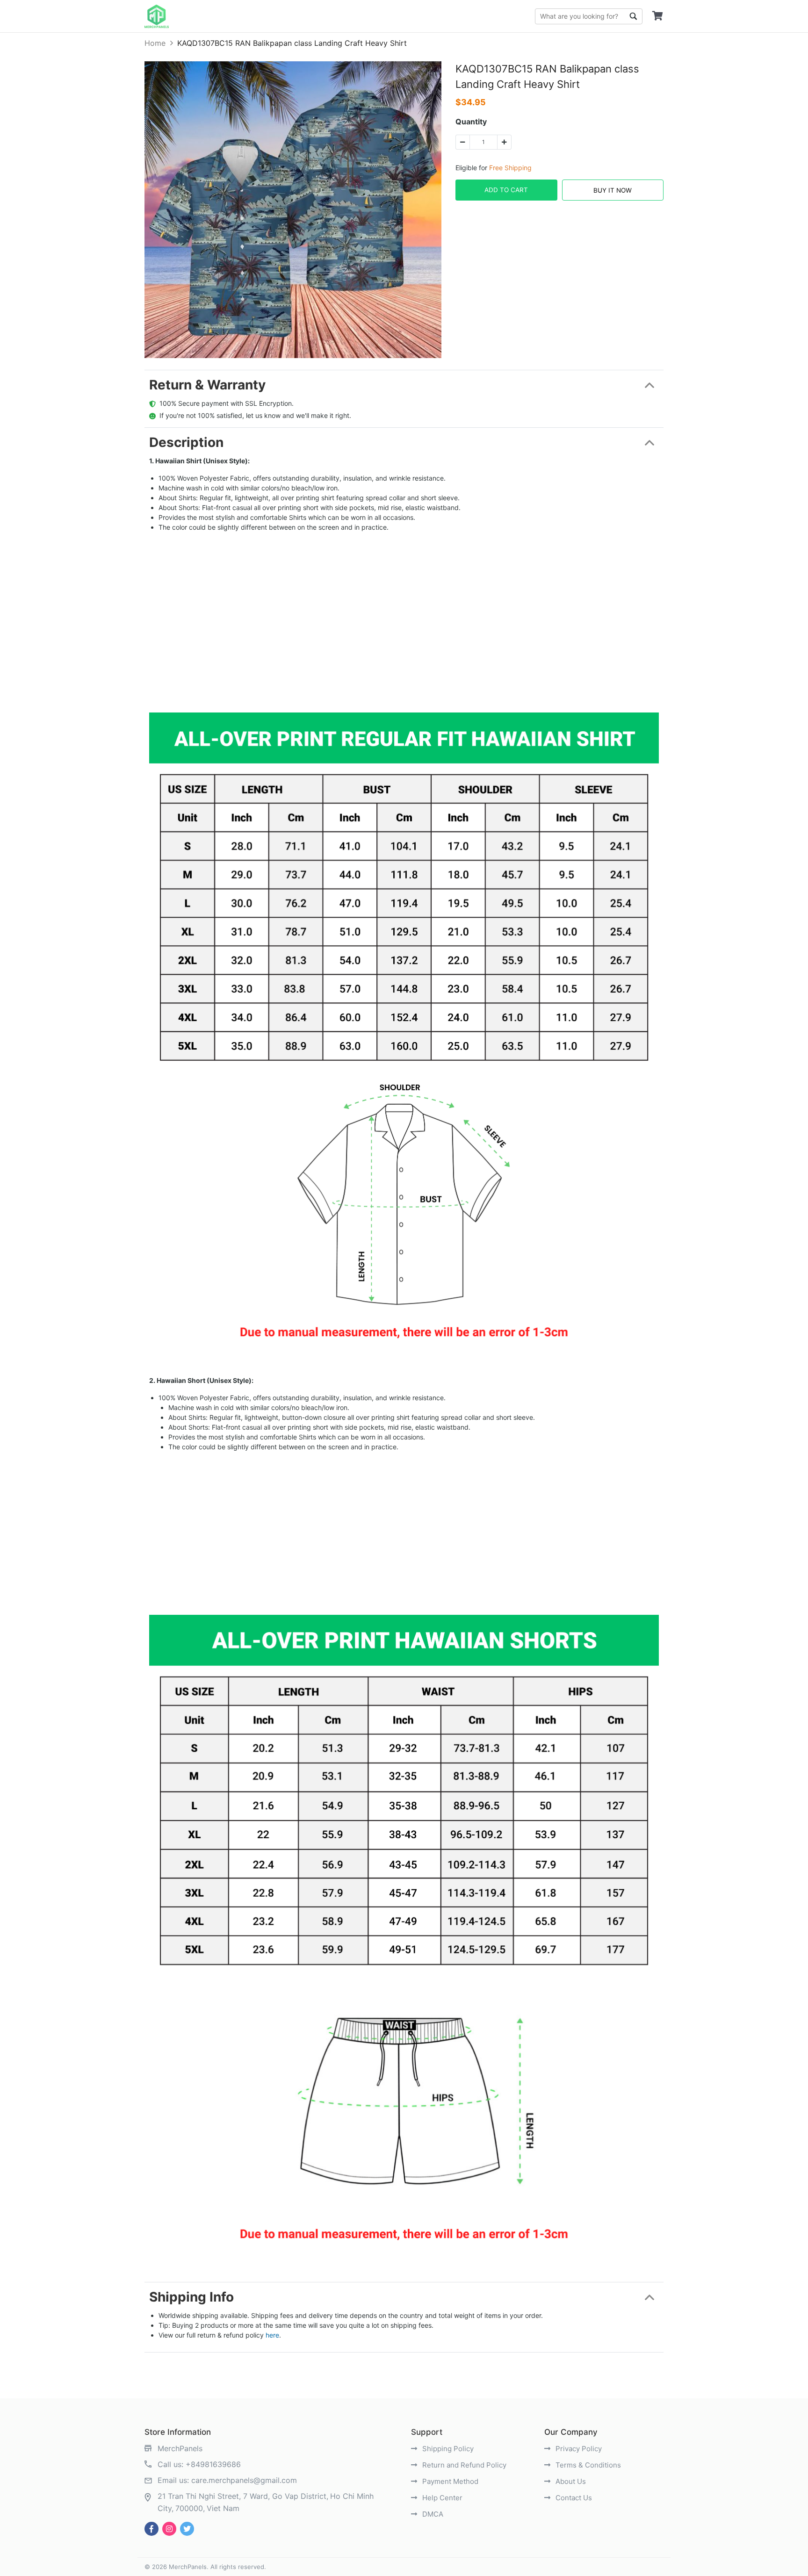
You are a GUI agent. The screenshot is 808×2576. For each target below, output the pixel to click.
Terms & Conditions (587, 2465)
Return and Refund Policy (463, 2465)
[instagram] (169, 2529)
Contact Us (573, 2498)
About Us (570, 2481)
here (272, 2335)
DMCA (432, 2514)
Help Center (441, 2498)
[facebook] (151, 2529)
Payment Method (449, 2481)
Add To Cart (506, 190)
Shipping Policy (447, 2449)
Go (633, 16)
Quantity (471, 122)
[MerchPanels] (157, 16)
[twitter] (187, 2529)
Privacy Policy (578, 2449)
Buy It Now (613, 190)
